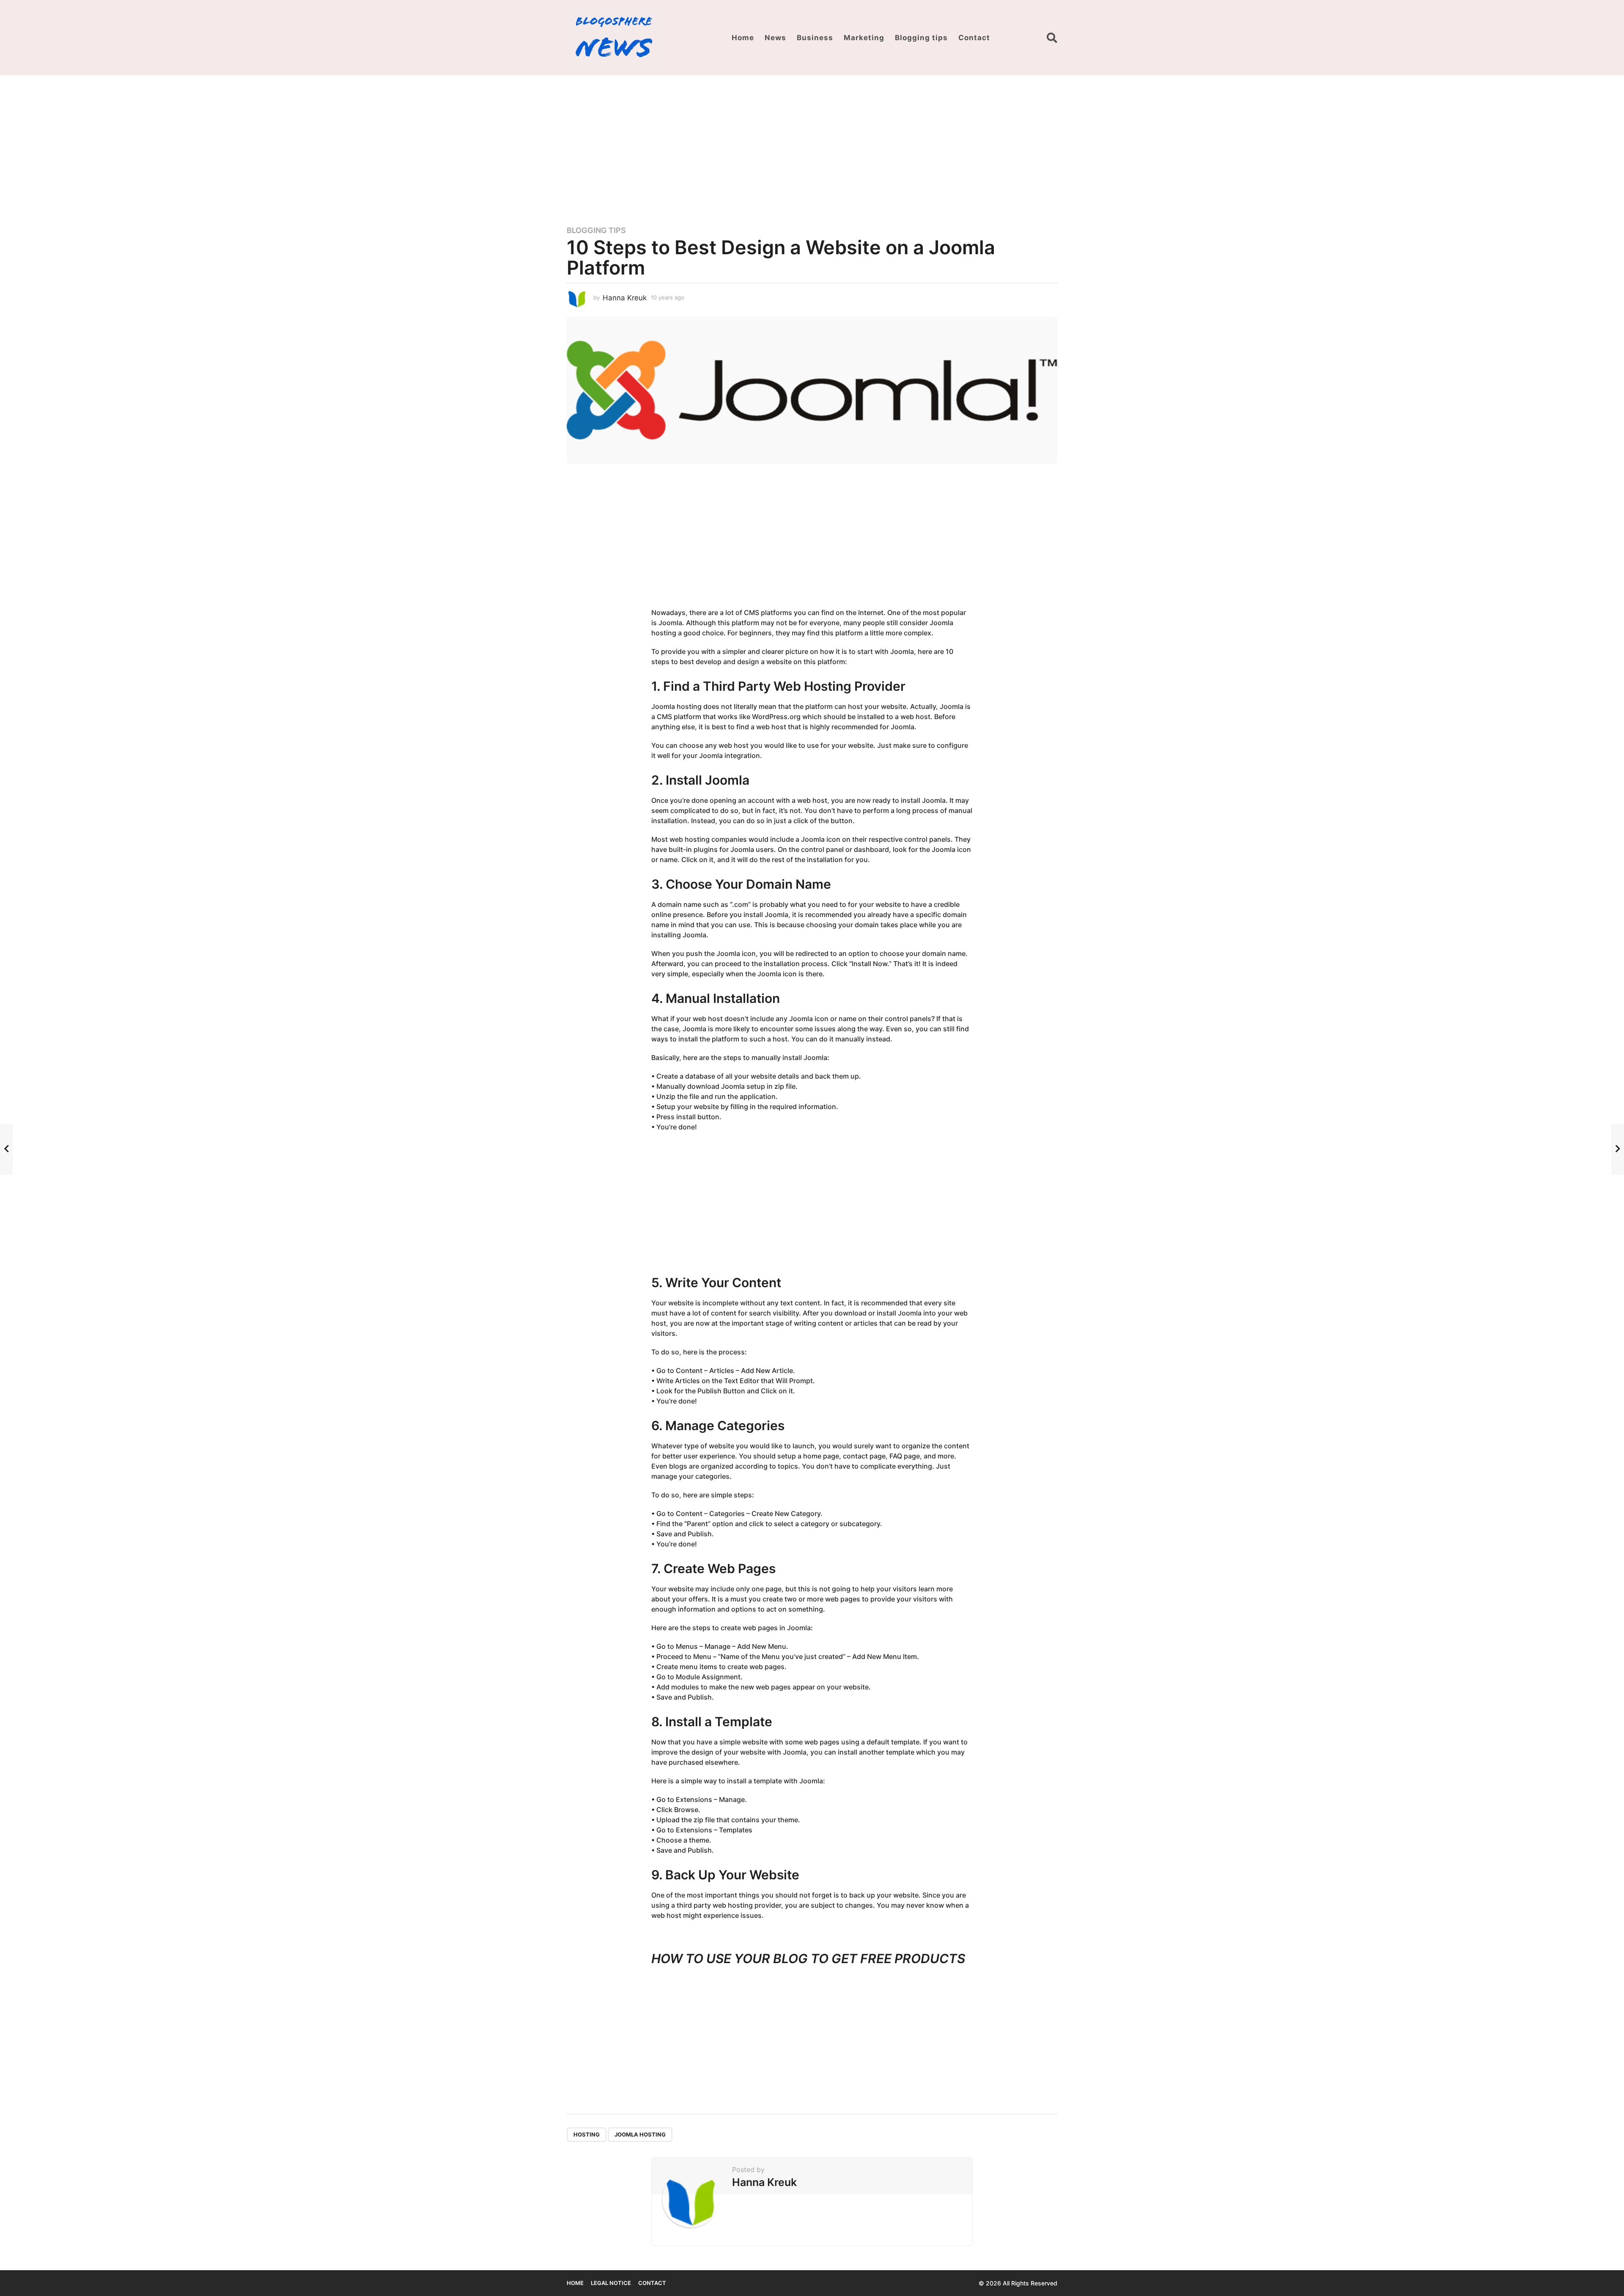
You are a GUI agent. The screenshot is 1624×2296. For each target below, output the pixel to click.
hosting (587, 2134)
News (775, 38)
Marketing (864, 38)
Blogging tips (921, 38)
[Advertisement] (812, 145)
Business (815, 38)
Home (743, 38)
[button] (1052, 38)
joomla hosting (640, 2134)
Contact (974, 38)
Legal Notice (611, 2283)
